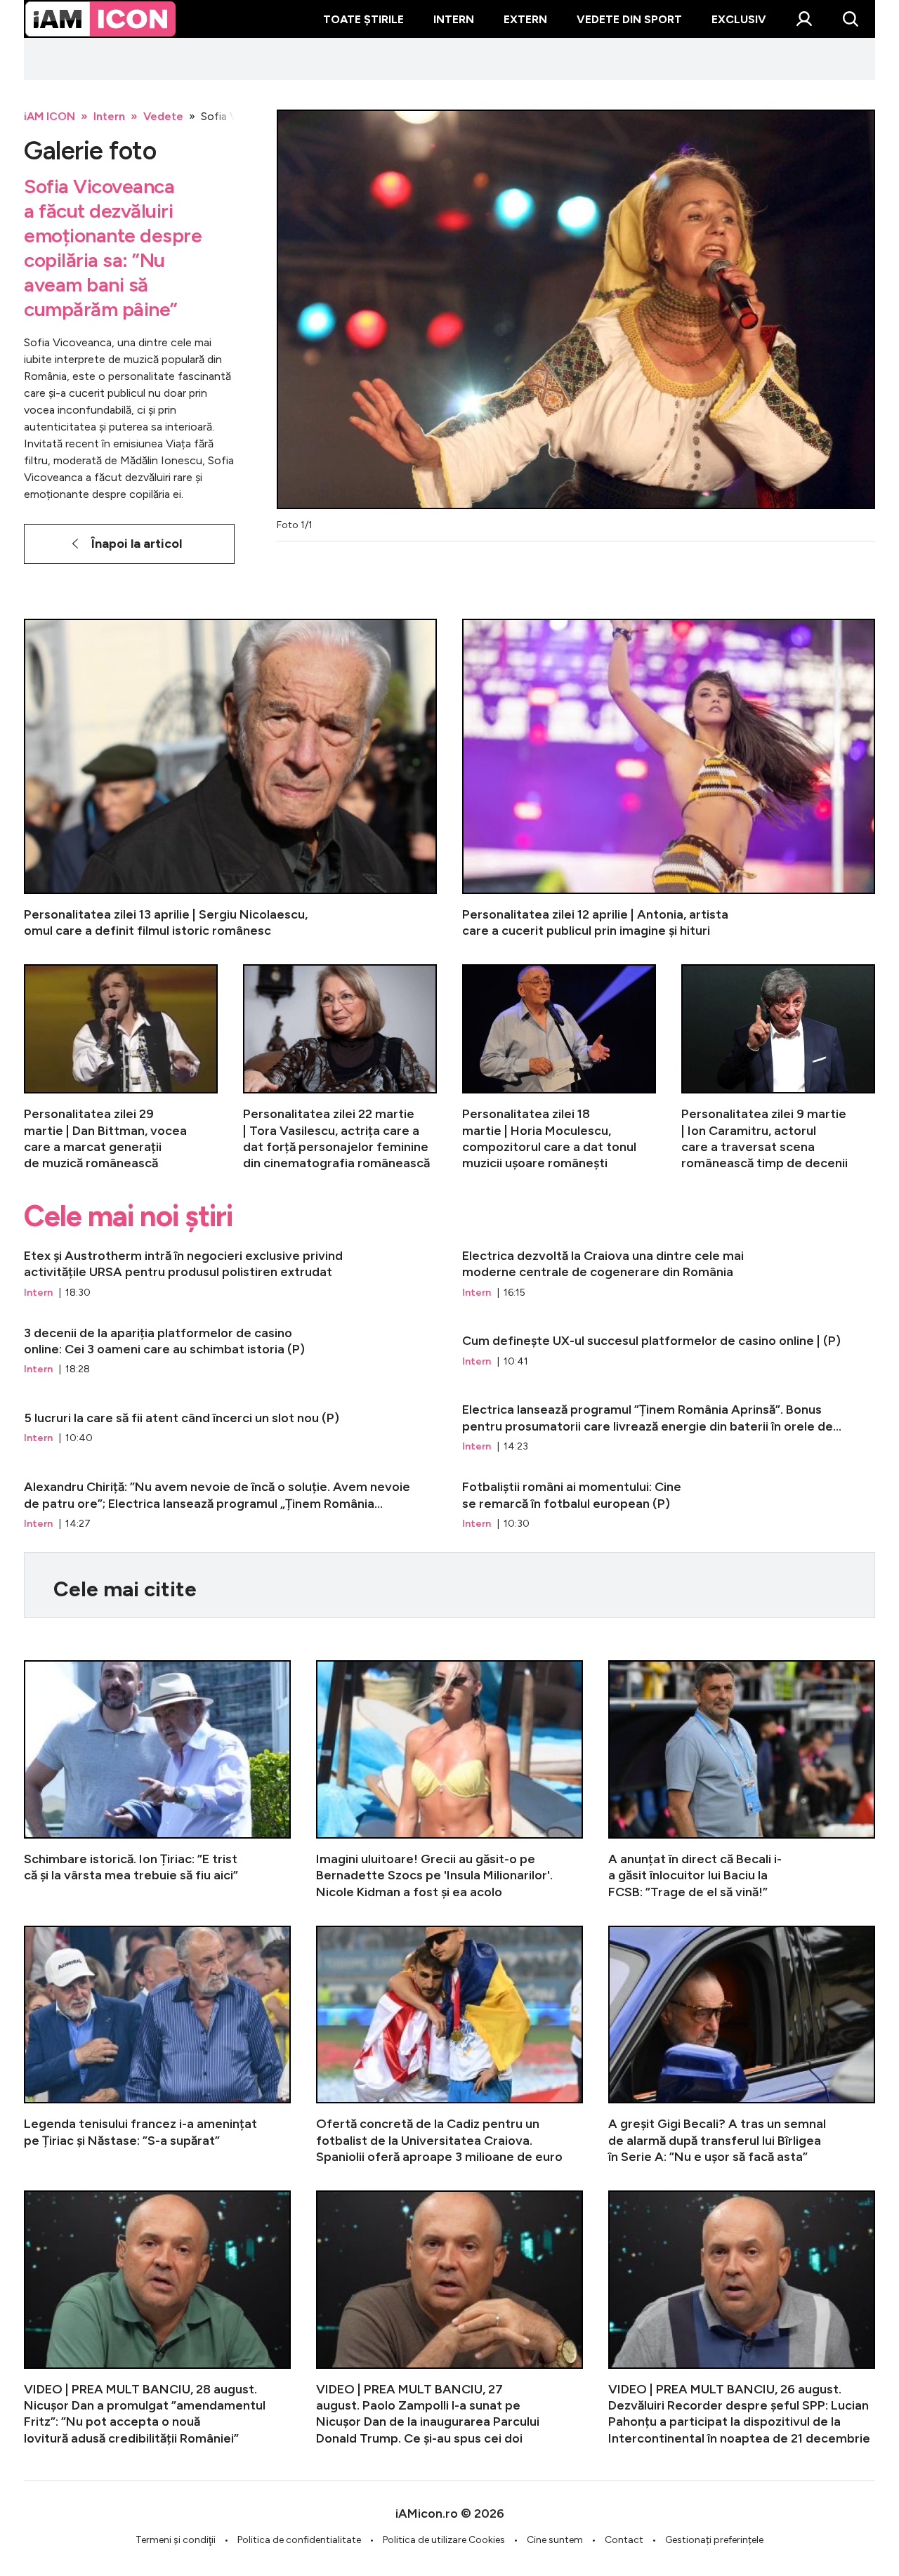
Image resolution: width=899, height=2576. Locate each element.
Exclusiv (739, 19)
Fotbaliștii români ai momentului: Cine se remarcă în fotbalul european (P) (669, 1505)
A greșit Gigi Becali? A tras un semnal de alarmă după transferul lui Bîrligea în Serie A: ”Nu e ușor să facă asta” (742, 2045)
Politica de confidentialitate (299, 2540)
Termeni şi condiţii (176, 2540)
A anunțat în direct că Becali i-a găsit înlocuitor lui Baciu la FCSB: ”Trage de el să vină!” (742, 1780)
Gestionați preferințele (714, 2540)
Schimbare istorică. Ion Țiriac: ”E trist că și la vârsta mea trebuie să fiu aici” (157, 1780)
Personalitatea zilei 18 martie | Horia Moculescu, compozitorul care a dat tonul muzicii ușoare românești (559, 1068)
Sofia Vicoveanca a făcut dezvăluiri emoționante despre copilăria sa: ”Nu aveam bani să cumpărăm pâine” (113, 248)
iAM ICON (50, 116)
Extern (525, 19)
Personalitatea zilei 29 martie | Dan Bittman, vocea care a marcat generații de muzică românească (121, 1068)
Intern (454, 19)
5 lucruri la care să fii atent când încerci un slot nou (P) (230, 1428)
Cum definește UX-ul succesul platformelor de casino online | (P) (669, 1351)
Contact (624, 2540)
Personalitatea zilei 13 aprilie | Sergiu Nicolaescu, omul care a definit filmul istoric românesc (230, 779)
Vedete (163, 116)
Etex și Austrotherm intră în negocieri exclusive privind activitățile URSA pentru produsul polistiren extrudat (230, 1274)
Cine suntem (555, 2540)
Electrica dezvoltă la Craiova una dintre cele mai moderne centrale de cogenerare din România (669, 1274)
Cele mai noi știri (128, 1216)
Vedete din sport (629, 19)
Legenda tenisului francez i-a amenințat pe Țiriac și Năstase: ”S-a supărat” (157, 2045)
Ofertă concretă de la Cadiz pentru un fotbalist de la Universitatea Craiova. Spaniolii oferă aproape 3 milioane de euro (449, 2045)
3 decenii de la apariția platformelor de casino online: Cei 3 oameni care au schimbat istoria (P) (230, 1351)
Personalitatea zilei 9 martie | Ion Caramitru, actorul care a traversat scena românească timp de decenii (778, 1068)
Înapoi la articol (137, 544)
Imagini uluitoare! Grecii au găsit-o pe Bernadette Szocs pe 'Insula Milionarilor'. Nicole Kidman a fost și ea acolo (449, 1780)
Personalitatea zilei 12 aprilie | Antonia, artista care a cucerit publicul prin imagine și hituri (669, 779)
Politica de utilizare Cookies (444, 2540)
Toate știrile (363, 19)
